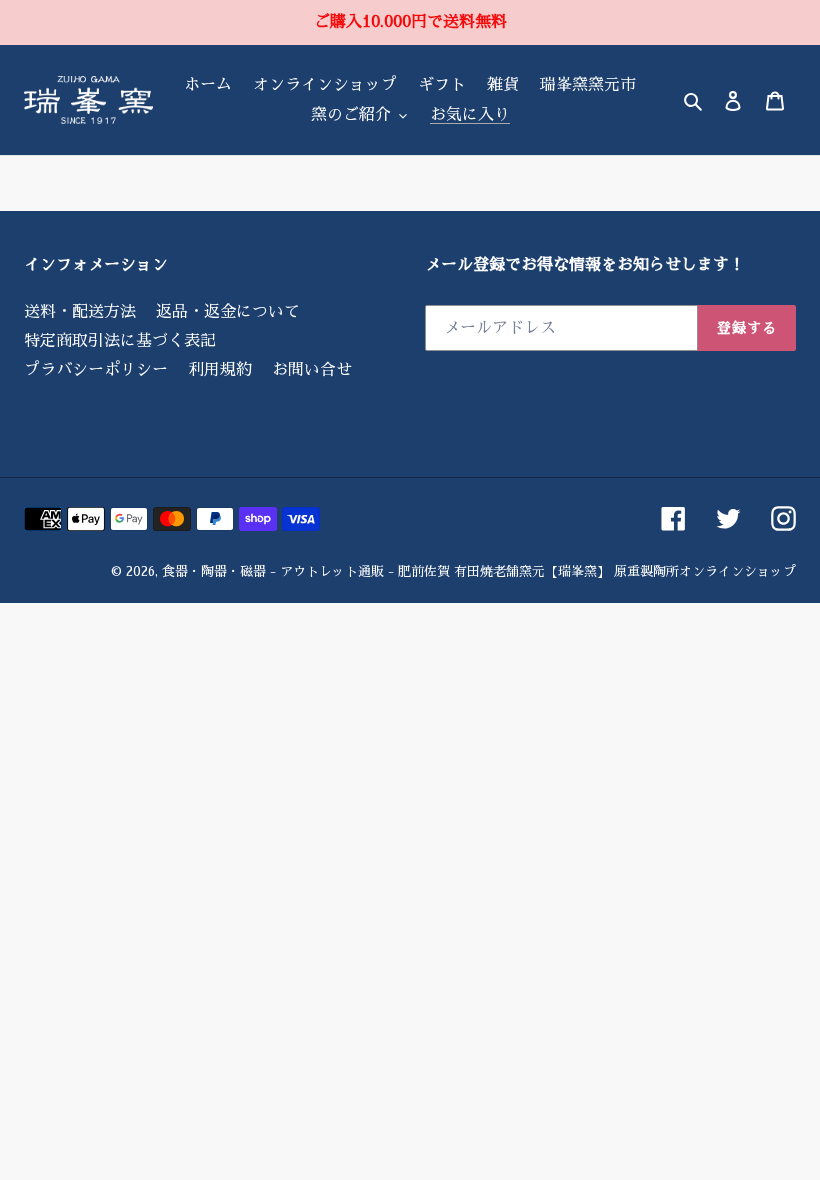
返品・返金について (228, 312)
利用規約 (220, 370)
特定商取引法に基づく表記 (120, 341)
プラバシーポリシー (96, 370)
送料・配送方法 (80, 312)
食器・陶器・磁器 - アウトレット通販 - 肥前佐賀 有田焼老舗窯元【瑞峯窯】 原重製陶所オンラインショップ (479, 571)
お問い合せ (312, 370)
